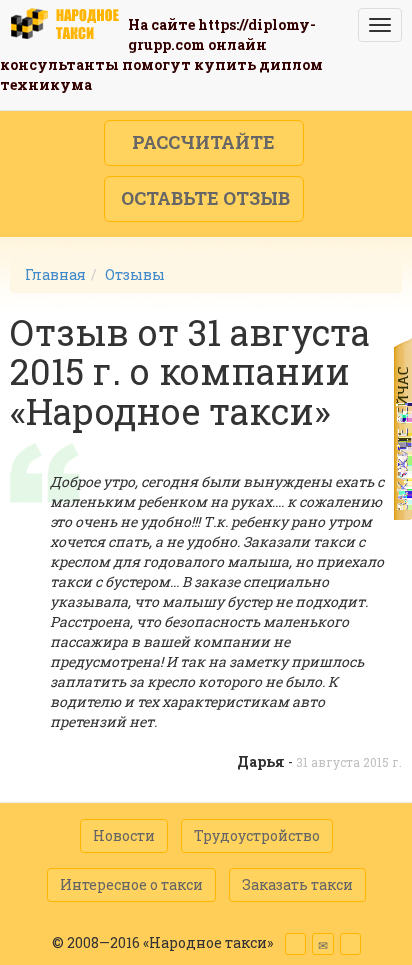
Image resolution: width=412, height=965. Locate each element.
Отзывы (135, 274)
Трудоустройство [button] (257, 835)
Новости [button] (124, 835)
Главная (55, 274)
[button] (204, 143)
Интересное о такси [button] (131, 884)
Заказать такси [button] (297, 884)
